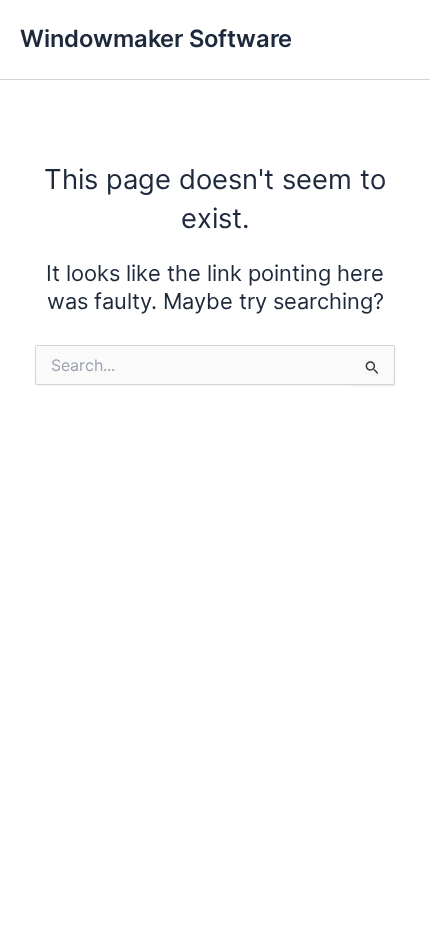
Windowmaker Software (156, 38)
